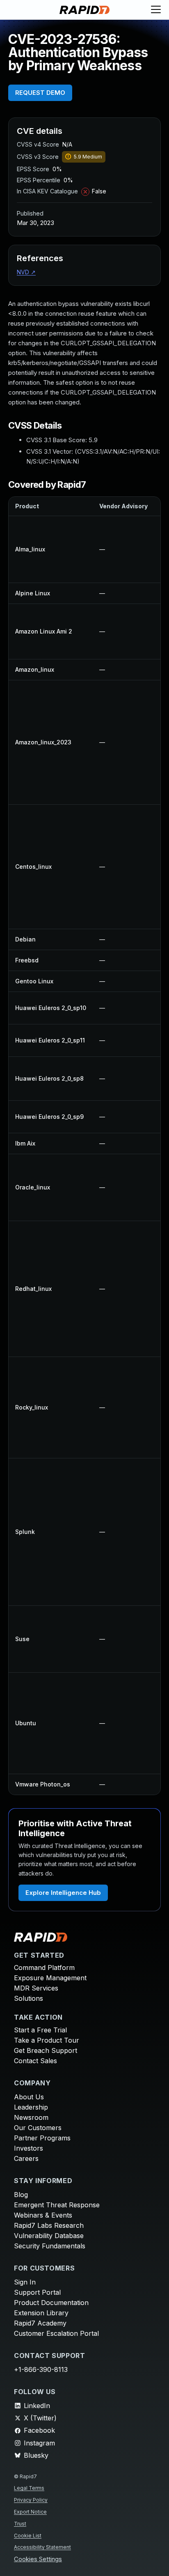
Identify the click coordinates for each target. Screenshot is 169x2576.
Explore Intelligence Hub (63, 1893)
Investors (29, 2148)
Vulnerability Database (49, 2236)
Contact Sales (35, 2061)
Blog (21, 2195)
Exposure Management (50, 1978)
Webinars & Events (43, 2215)
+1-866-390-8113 (41, 2369)
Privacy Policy (31, 2500)
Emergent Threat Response (57, 2205)
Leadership (31, 2107)
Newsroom (31, 2117)
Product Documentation (51, 2303)
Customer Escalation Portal (56, 2333)
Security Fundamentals (50, 2246)
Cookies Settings (38, 2559)
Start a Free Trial (40, 2030)
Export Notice (30, 2512)
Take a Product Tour (47, 2040)
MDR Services (36, 1988)
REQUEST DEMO (40, 93)
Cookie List (28, 2536)
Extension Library (41, 2313)
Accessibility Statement (42, 2547)
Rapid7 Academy (40, 2323)
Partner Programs (42, 2138)
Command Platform (44, 1968)
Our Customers (38, 2128)
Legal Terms (29, 2488)
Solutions (29, 1998)
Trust (20, 2524)
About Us (29, 2097)
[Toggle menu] (156, 10)
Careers (26, 2158)
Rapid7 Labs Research (49, 2225)
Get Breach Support (46, 2050)
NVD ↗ (26, 272)
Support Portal (37, 2292)
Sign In (25, 2282)
